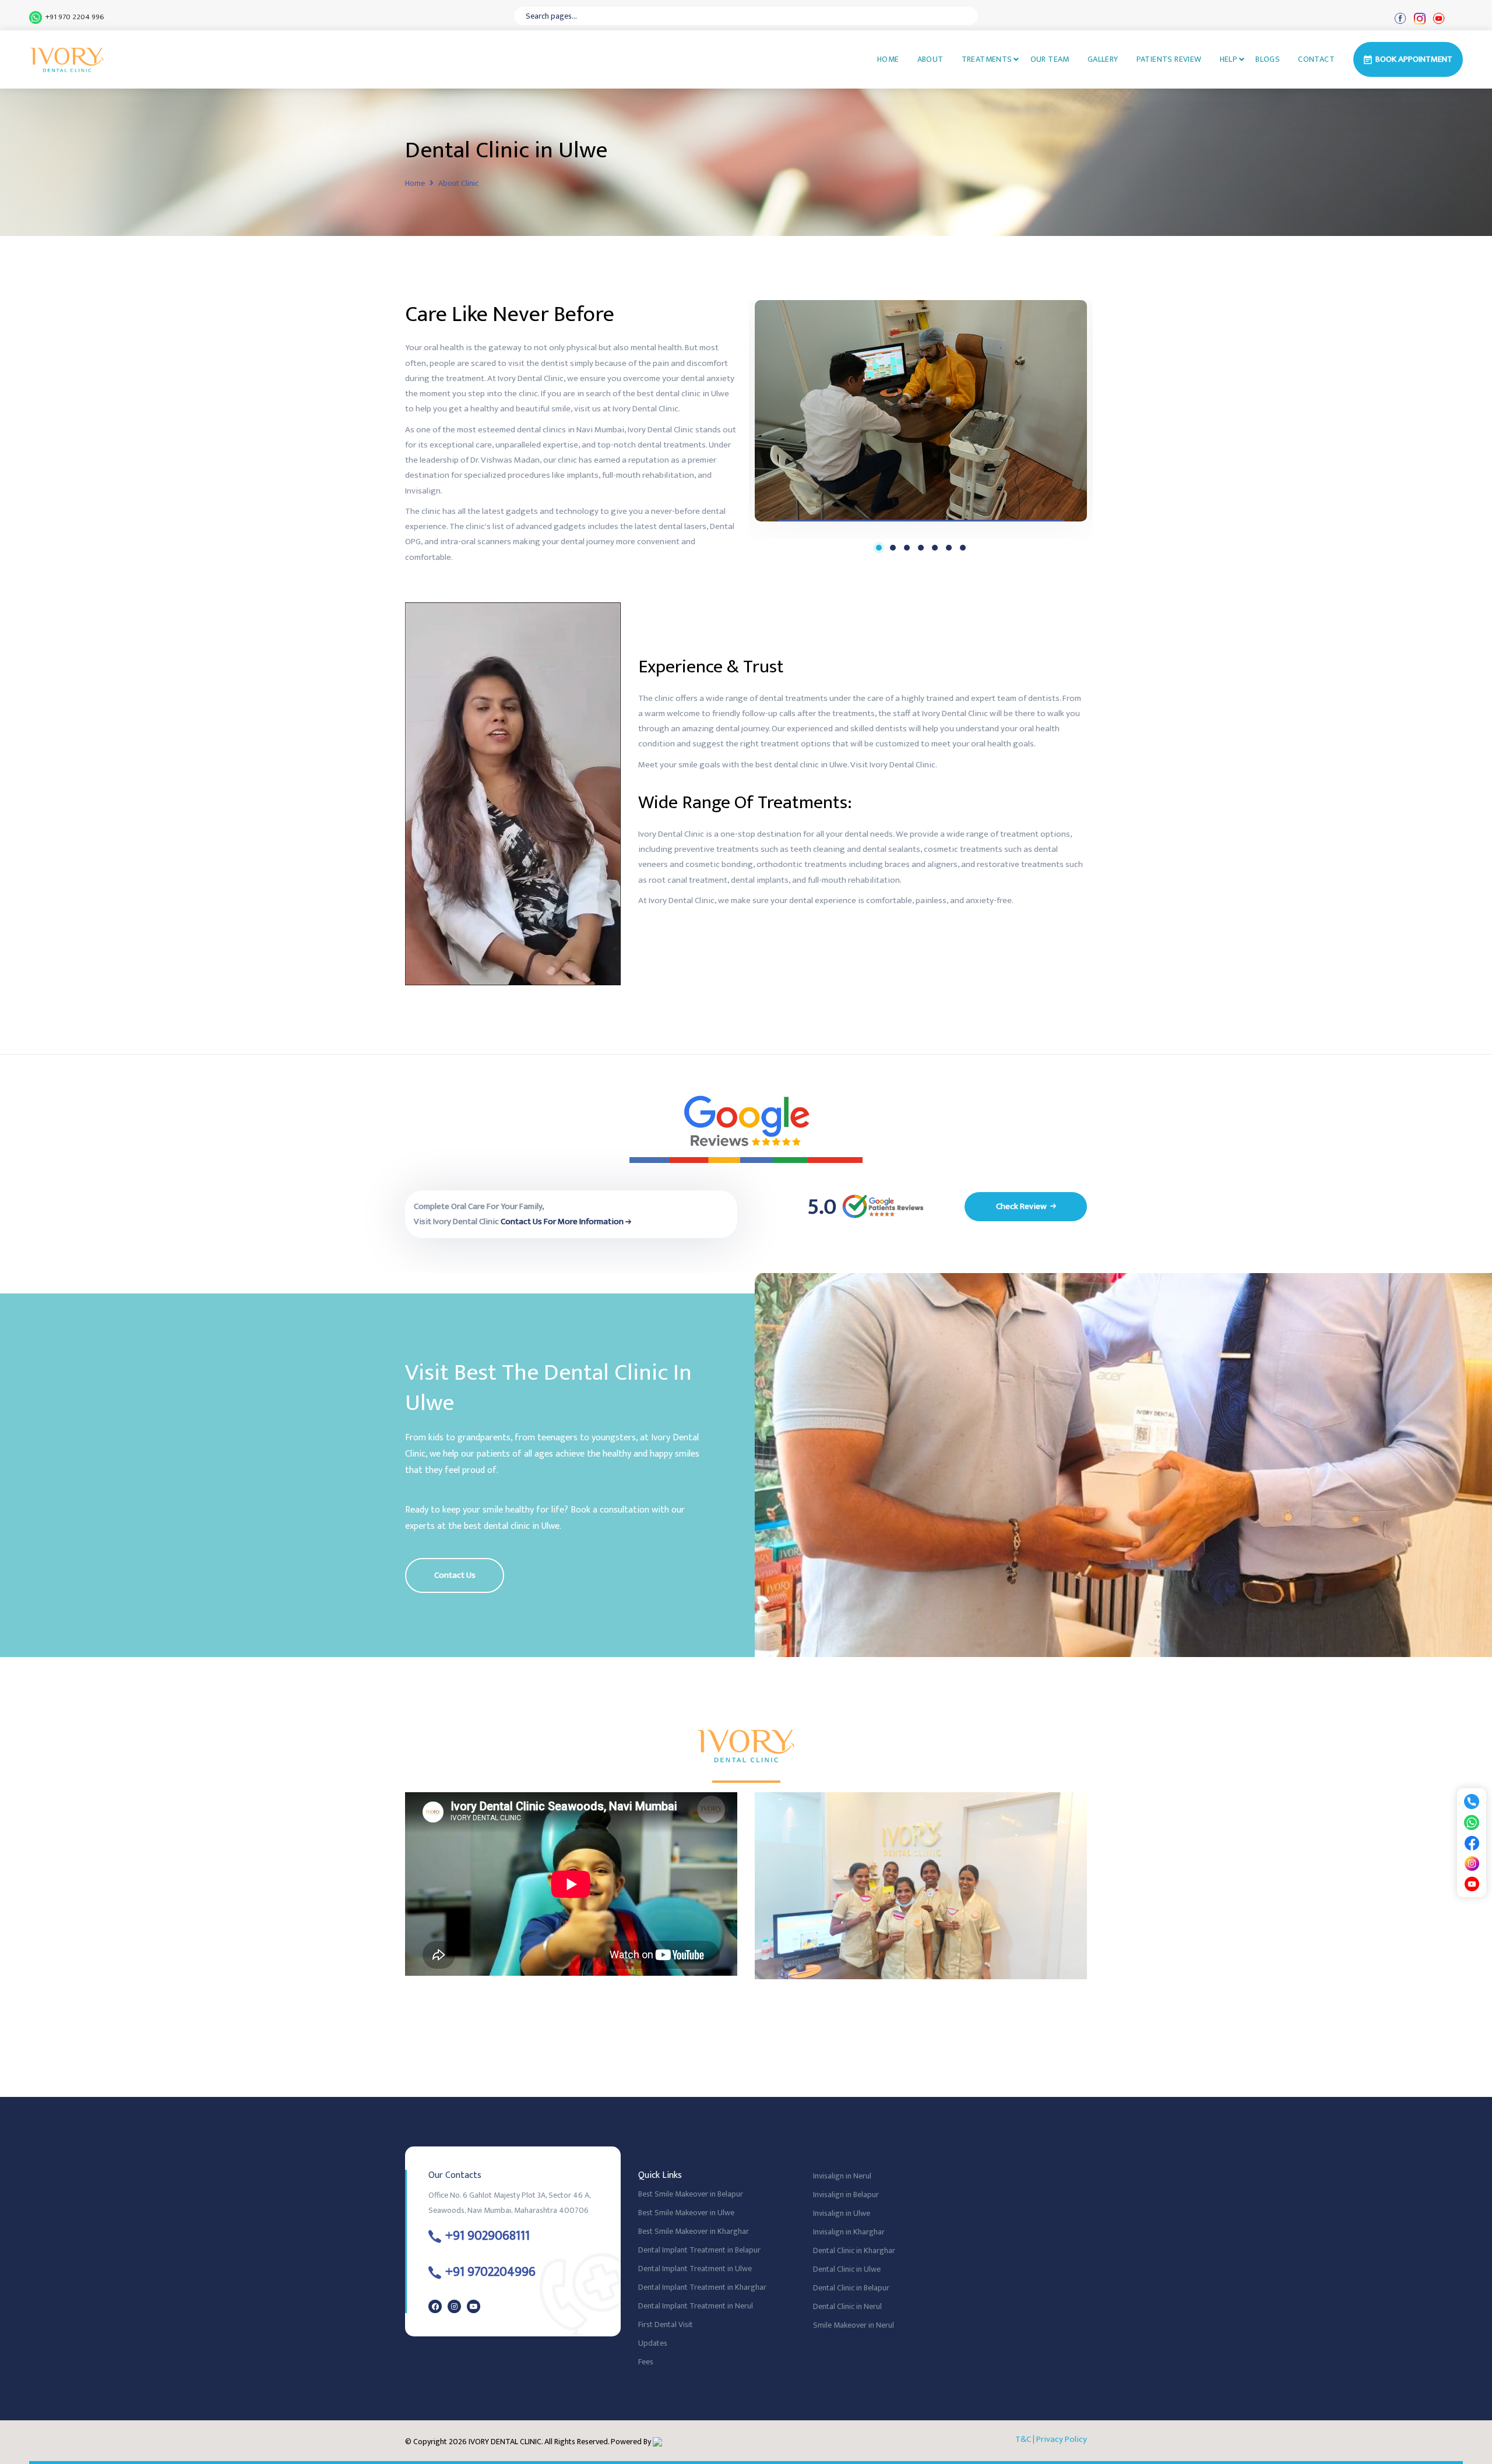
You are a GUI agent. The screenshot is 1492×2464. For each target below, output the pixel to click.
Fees (646, 2362)
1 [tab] (879, 548)
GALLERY (1103, 59)
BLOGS (1268, 59)
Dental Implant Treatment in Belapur (699, 2250)
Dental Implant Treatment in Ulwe (695, 2269)
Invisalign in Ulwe (842, 2213)
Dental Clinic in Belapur (851, 2288)
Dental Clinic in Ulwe (847, 2269)
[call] (1472, 1801)
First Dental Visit (666, 2324)
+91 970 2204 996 (73, 17)
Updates (653, 2343)
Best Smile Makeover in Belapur (691, 2194)
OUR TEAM (1050, 59)
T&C (1023, 2439)
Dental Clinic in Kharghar (854, 2250)
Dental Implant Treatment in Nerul (696, 2306)
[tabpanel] (921, 411)
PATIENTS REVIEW (1169, 59)
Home (415, 183)
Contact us (455, 1575)
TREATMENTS (987, 59)
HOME (888, 59)
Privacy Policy (1062, 2439)
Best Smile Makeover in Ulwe (686, 2213)
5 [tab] (935, 548)
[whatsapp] (1472, 1822)
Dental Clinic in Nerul (847, 2306)
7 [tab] (963, 548)
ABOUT (930, 59)
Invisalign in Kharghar (849, 2232)
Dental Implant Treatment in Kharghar (702, 2287)
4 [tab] (921, 548)
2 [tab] (893, 548)
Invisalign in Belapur (846, 2195)
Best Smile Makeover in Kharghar (694, 2231)
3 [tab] (907, 548)
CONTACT (1316, 59)
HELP (1229, 59)
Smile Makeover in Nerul (854, 2325)
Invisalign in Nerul (842, 2176)
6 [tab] (949, 548)
